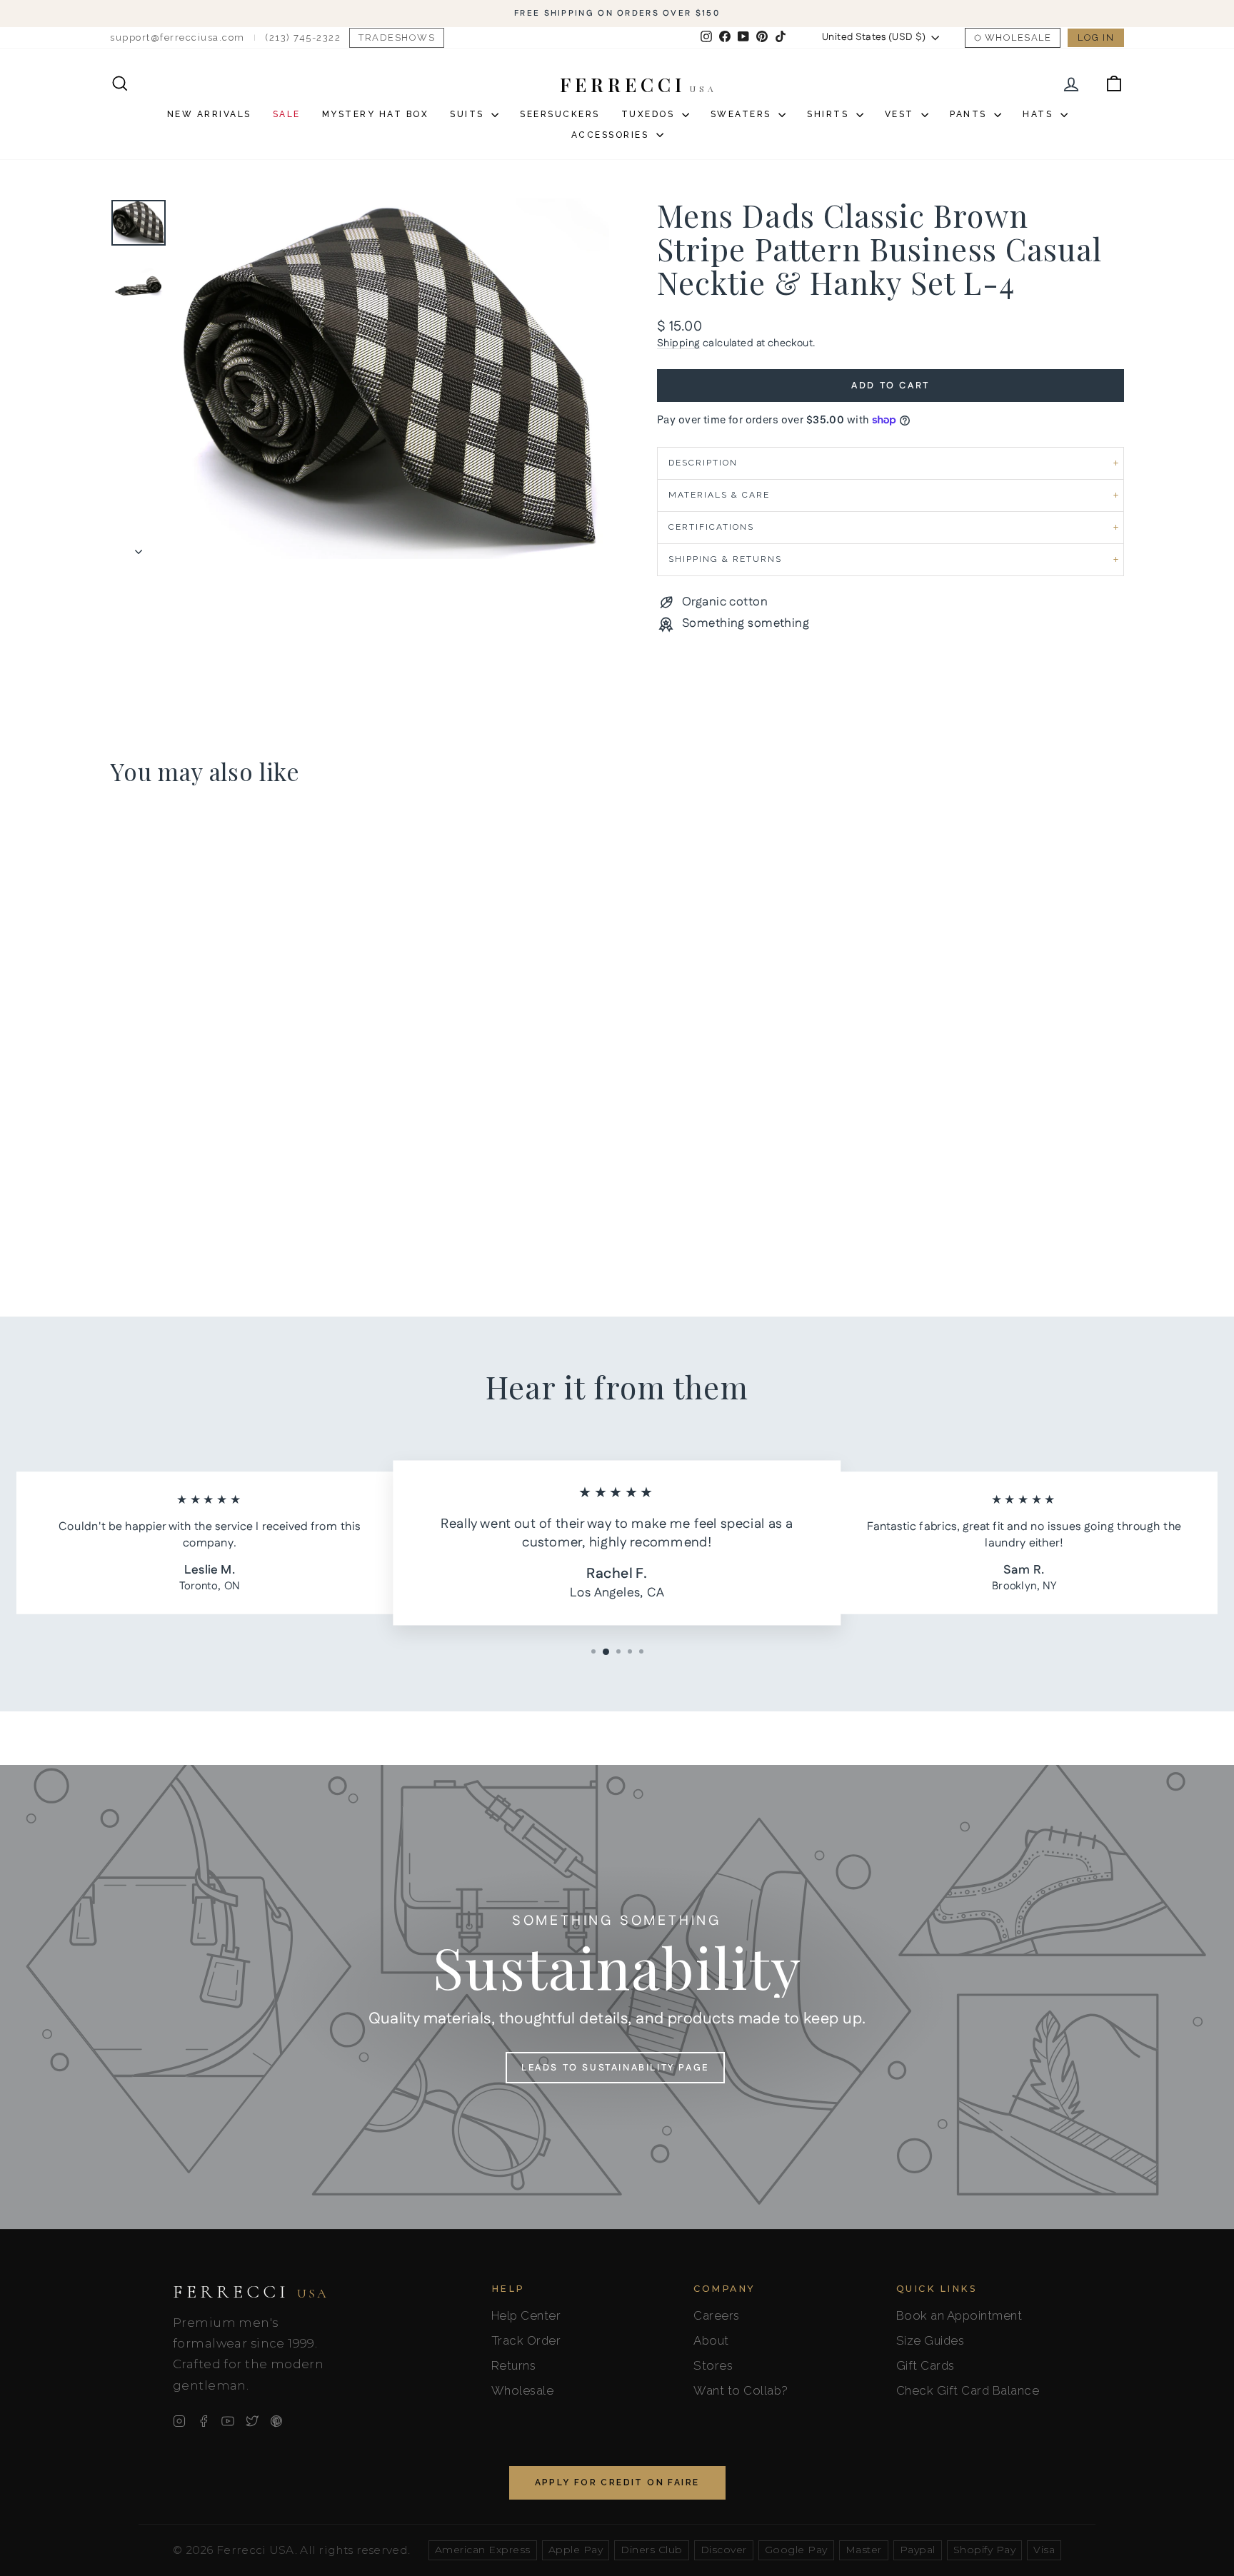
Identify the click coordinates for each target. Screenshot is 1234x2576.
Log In (1096, 37)
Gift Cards (925, 2365)
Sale (287, 114)
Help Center (526, 2315)
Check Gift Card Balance (968, 2390)
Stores (713, 2365)
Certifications (711, 527)
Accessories (612, 135)
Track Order (526, 2340)
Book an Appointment (959, 2315)
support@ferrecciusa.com (177, 37)
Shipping (678, 343)
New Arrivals (209, 114)
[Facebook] (204, 2421)
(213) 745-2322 (303, 37)
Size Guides (930, 2340)
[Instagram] (179, 2421)
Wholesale (1018, 37)
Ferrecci (251, 2292)
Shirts (830, 114)
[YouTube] (228, 2421)
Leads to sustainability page (615, 2068)
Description (703, 463)
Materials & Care (719, 495)
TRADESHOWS (397, 37)
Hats (1040, 114)
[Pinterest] (276, 2421)
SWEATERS (743, 114)
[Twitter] (252, 2421)
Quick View (231, 1167)
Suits (469, 114)
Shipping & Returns (725, 559)
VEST (902, 114)
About (711, 2340)
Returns (514, 2365)
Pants (970, 114)
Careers (717, 2315)
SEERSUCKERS (560, 114)
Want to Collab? (741, 2390)
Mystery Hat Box (376, 114)
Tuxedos (650, 114)
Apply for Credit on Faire (617, 2482)
